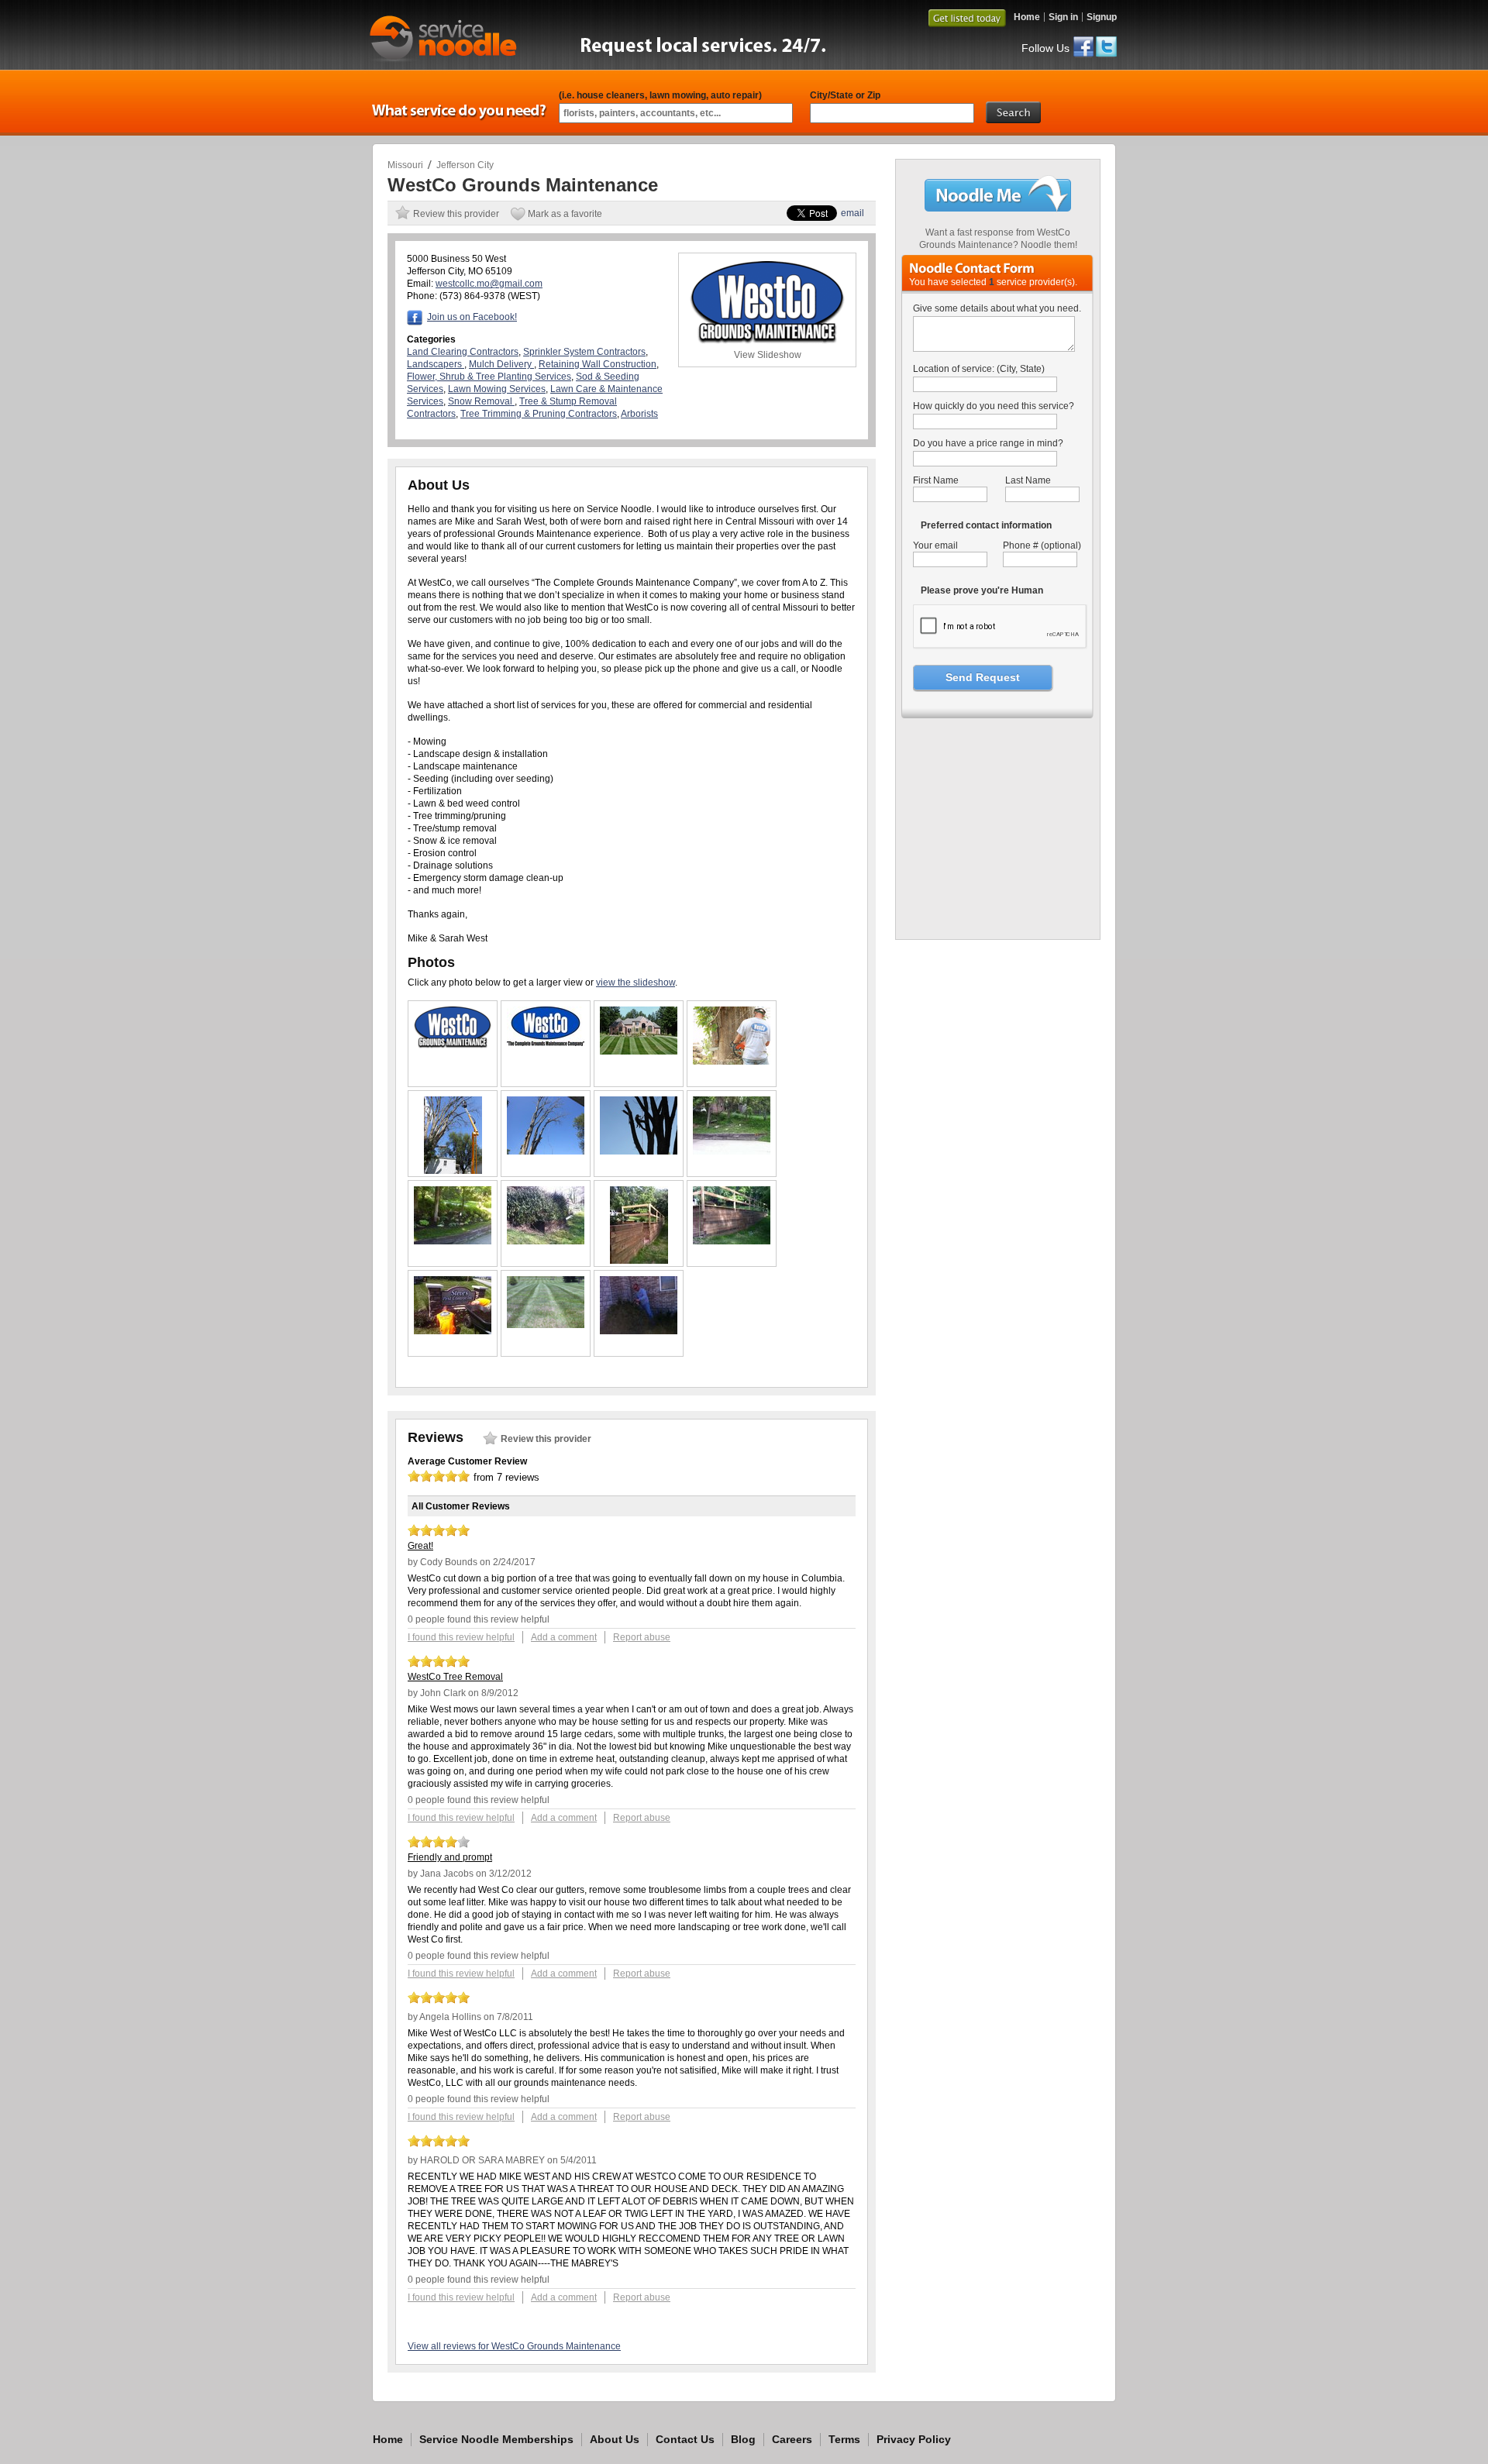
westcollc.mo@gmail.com (489, 284)
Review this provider (456, 214)
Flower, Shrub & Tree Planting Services (489, 377)
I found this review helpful (461, 1637)
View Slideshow (768, 355)
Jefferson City (465, 165)
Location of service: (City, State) (979, 369)
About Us (615, 2439)
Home (1027, 17)
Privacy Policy (914, 2439)
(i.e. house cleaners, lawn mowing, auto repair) (660, 95)
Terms (844, 2439)
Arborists (639, 414)
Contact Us (685, 2439)
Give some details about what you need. (997, 308)
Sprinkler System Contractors (584, 352)
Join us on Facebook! (472, 317)
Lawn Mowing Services (497, 389)
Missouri (405, 165)
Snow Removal (481, 401)
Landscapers (436, 364)
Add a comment (564, 1637)
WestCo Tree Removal (455, 1677)
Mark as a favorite (565, 214)
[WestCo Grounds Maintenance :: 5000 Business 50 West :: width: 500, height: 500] (999, 925)
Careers (792, 2439)
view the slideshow (635, 983)
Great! (420, 1546)
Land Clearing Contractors (463, 352)
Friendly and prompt (450, 1857)
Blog (743, 2439)
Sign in (1063, 17)
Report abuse (642, 1637)
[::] (453, 1045)
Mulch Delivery (501, 364)
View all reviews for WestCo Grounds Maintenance (514, 2346)
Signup (1102, 17)
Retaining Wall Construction (598, 364)
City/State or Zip (845, 95)
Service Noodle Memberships (496, 2439)
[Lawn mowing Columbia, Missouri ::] (639, 1051)
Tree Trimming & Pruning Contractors (539, 414)
